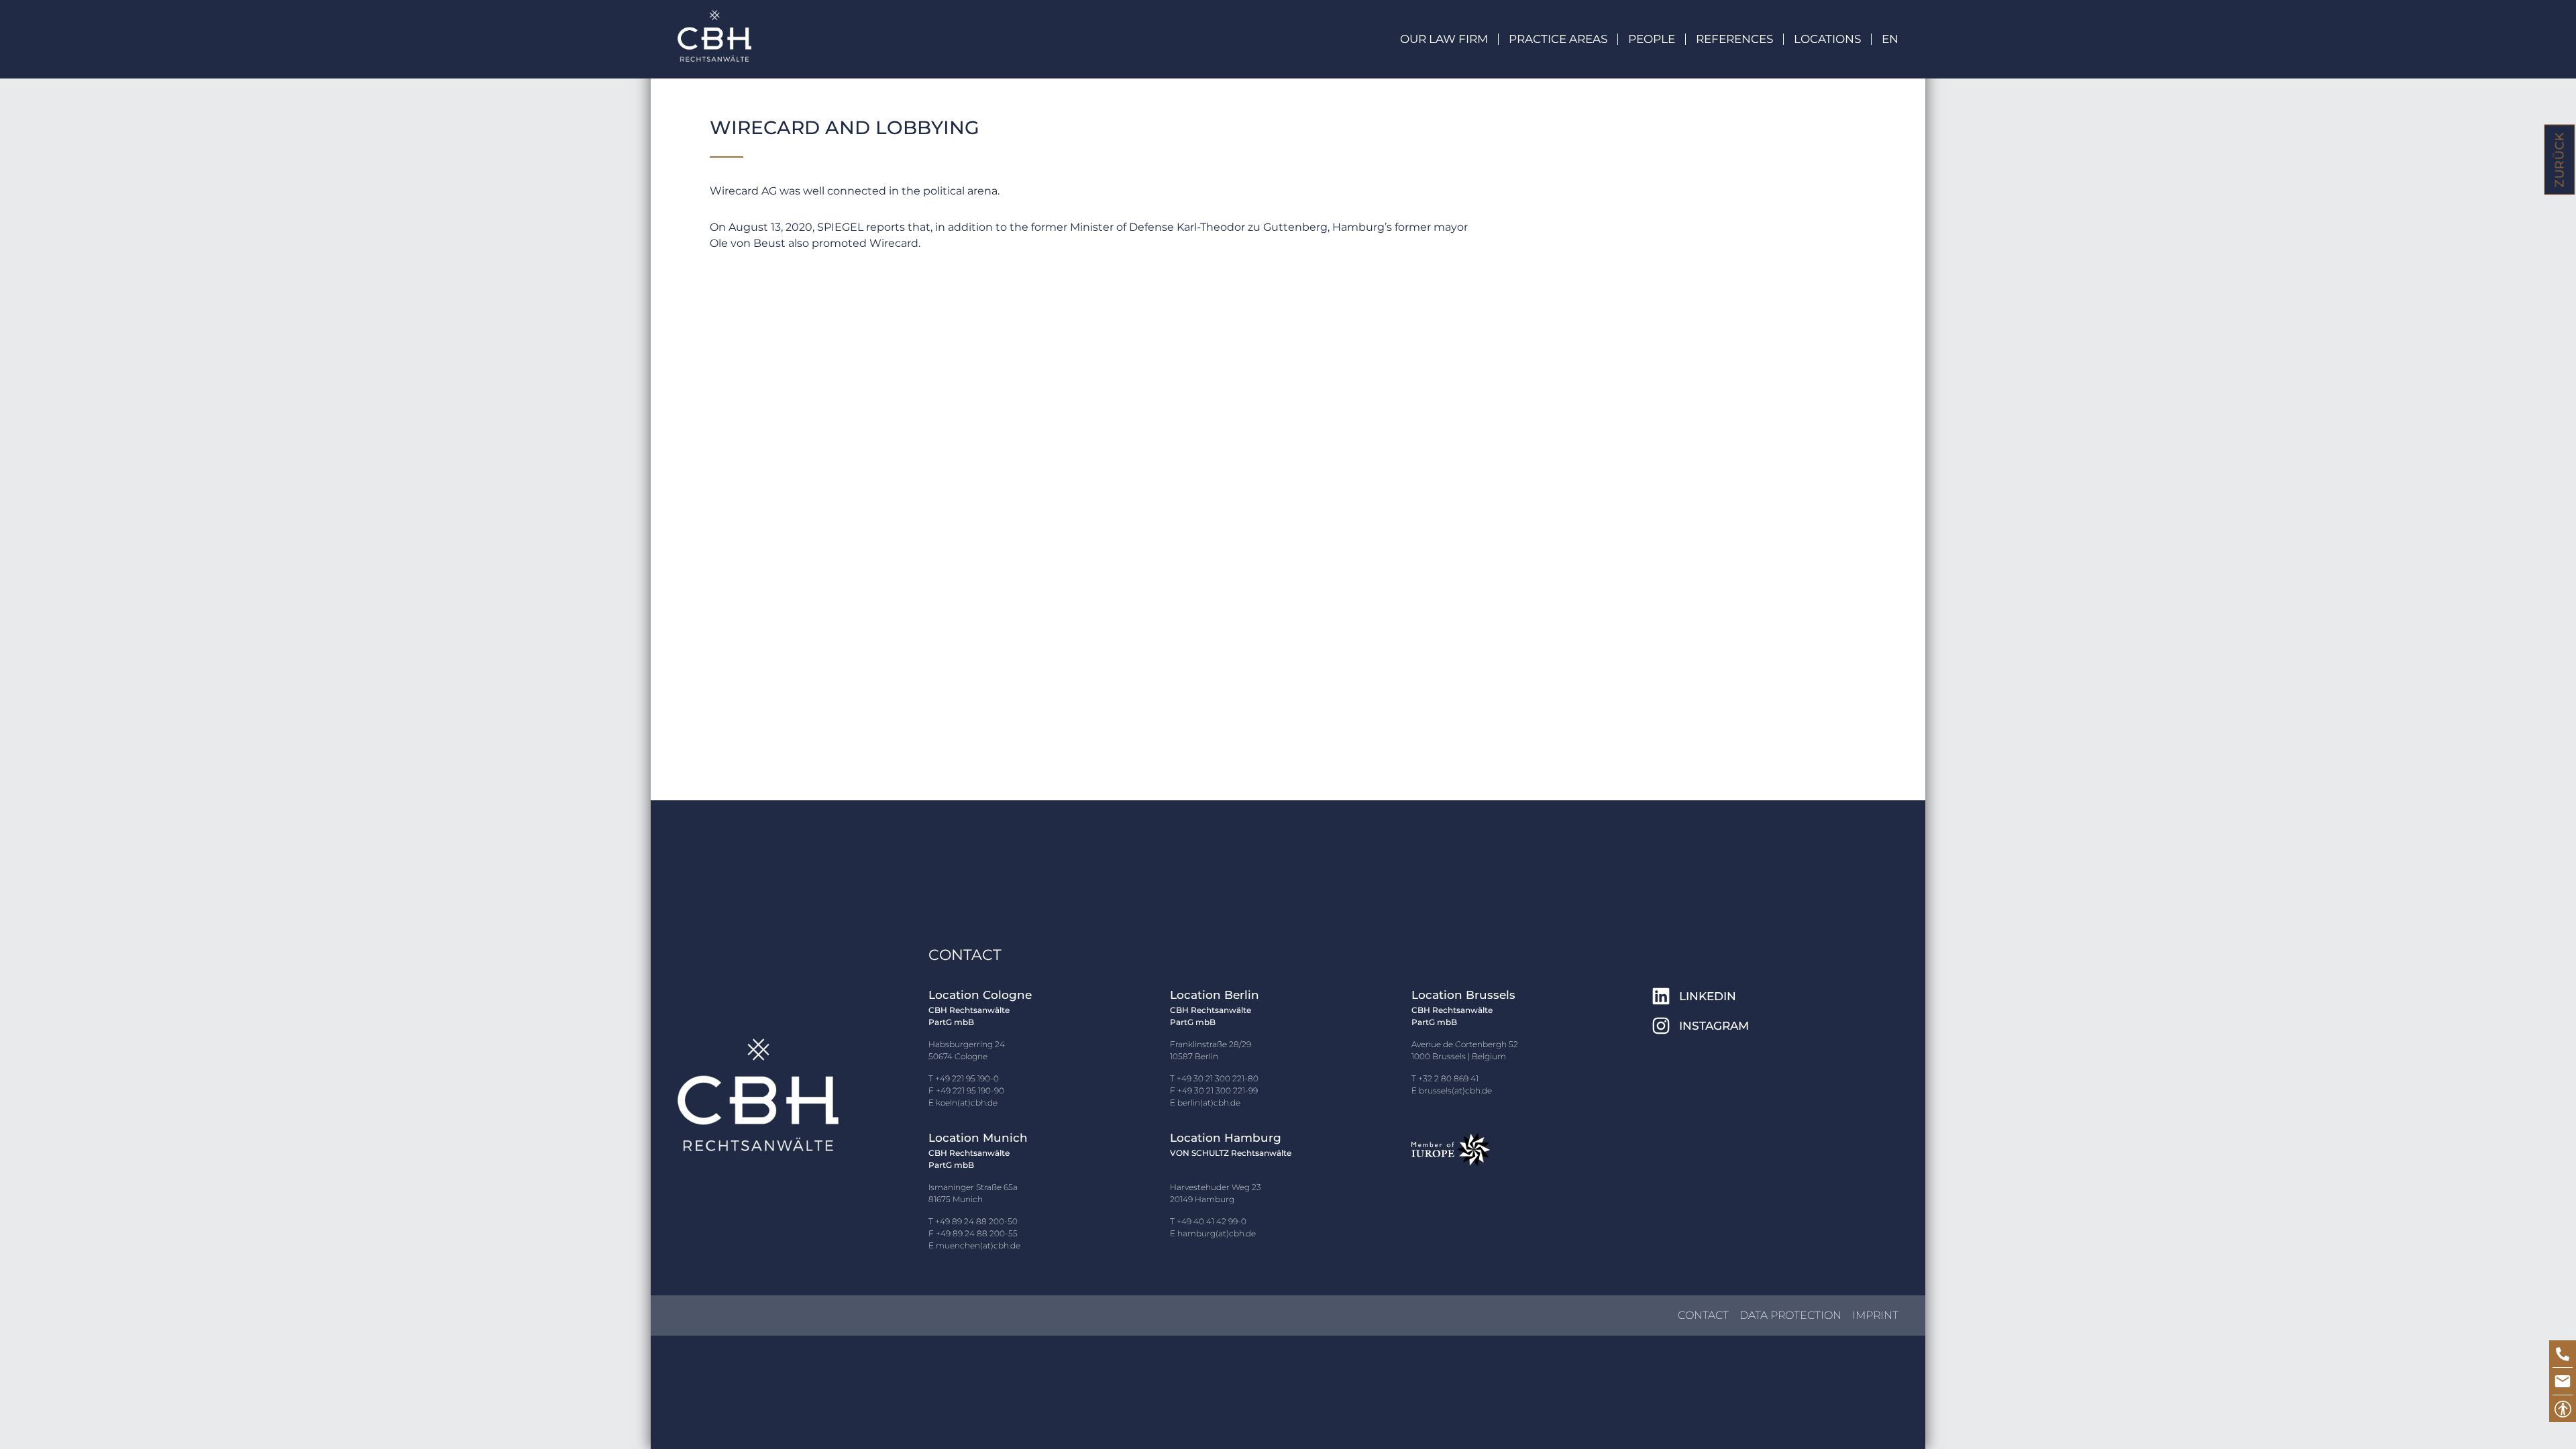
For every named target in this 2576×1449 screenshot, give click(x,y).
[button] (1890, 39)
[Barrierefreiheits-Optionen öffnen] (2563, 1409)
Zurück (2560, 160)
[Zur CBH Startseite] (714, 36)
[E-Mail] (2563, 1381)
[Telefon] (2563, 1354)
